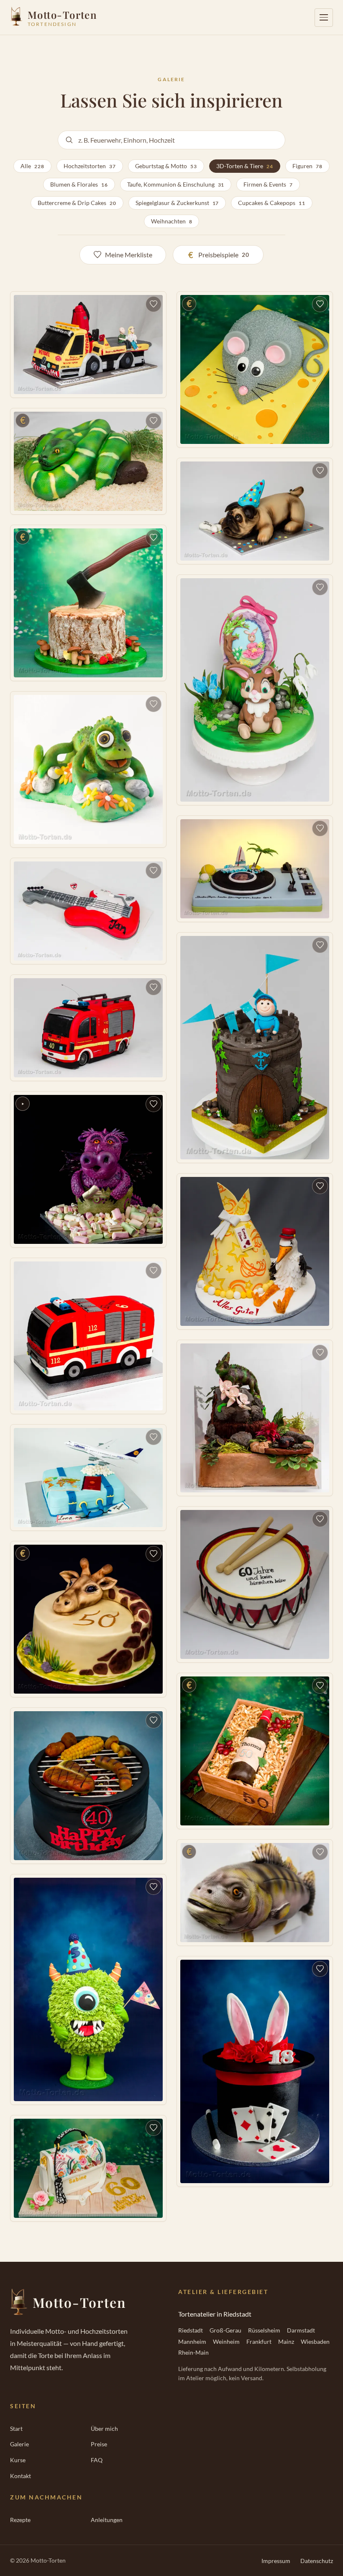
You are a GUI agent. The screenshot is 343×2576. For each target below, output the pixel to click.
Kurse (18, 2460)
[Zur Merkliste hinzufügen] (154, 304)
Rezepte (20, 2520)
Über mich (104, 2429)
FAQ (97, 2460)
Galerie (19, 2444)
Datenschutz (317, 2561)
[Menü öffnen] (324, 18)
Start (16, 2429)
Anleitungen (107, 2520)
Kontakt (20, 2476)
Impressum (276, 2561)
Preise (99, 2444)
